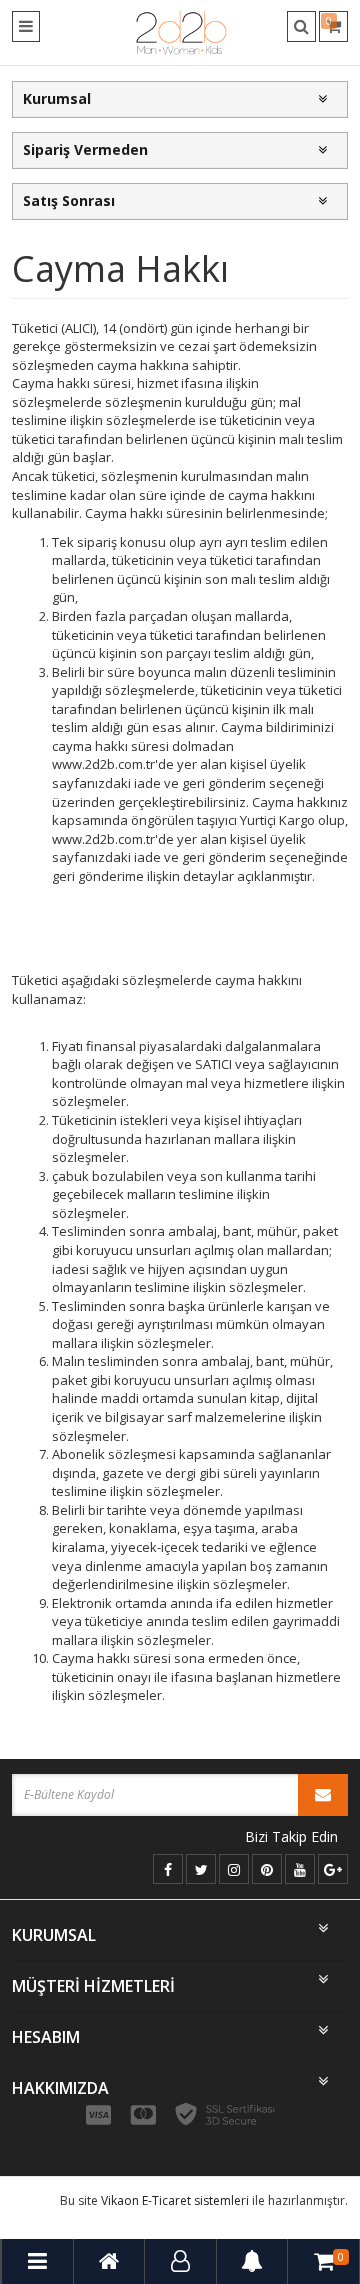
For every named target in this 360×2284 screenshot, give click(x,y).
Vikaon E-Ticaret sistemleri (175, 2200)
